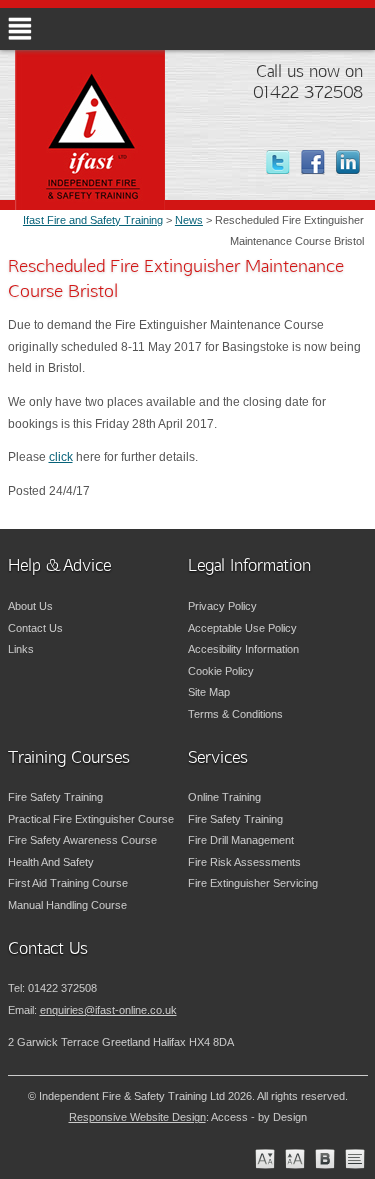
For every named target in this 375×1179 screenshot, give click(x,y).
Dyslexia (325, 1159)
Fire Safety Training (55, 797)
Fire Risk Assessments (244, 862)
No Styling (355, 1159)
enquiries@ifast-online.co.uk (108, 1010)
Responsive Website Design (137, 1117)
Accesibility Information (243, 649)
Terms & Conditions (235, 714)
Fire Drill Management (241, 840)
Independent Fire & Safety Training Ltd (115, 159)
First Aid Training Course (68, 883)
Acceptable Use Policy (242, 628)
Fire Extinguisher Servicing (253, 883)
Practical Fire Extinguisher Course (91, 819)
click (61, 457)
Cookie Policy (221, 671)
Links (21, 649)
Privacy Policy (222, 606)
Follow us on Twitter (287, 162)
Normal (265, 1159)
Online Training (224, 797)
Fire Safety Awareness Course (82, 840)
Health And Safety (51, 862)
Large (295, 1159)
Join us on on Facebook (322, 162)
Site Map (209, 692)
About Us (30, 606)
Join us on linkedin (357, 162)
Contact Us (35, 628)
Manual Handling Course (67, 905)
